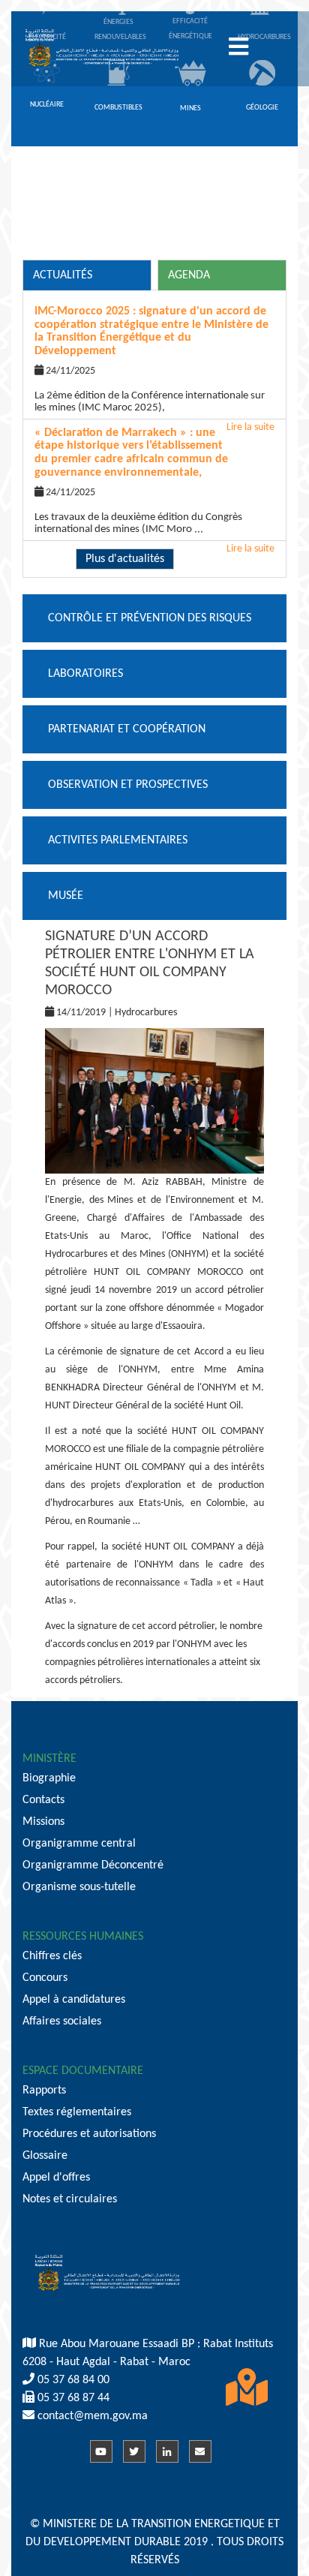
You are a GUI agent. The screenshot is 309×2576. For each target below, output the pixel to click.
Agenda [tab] (189, 275)
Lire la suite (250, 549)
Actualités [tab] (63, 275)
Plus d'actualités (125, 559)
